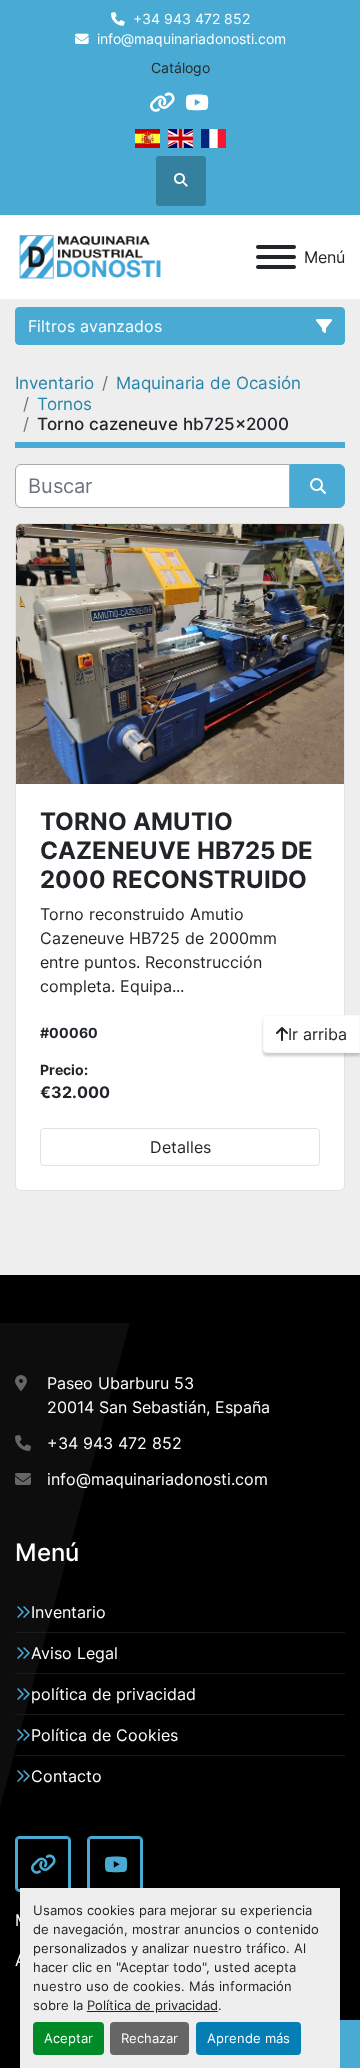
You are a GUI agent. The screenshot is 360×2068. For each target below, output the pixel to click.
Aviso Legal (74, 1653)
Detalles (180, 1147)
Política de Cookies (104, 1735)
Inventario (68, 1612)
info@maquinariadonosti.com (191, 39)
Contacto (66, 1776)
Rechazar (149, 2038)
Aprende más (248, 2038)
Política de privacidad (152, 2005)
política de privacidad (113, 1694)
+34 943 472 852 (191, 19)
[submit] (317, 486)
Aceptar (68, 2038)
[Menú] (276, 257)
